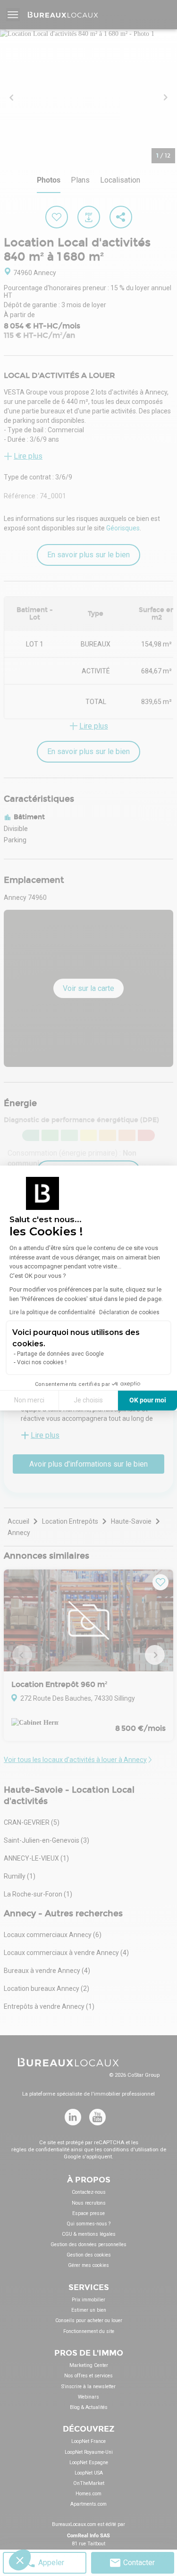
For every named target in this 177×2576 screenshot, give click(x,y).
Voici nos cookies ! (42, 1362)
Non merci (29, 1400)
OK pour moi (148, 1400)
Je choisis (88, 1400)
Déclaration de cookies (129, 1312)
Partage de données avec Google (60, 1354)
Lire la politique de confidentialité (52, 1312)
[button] (20, 2560)
